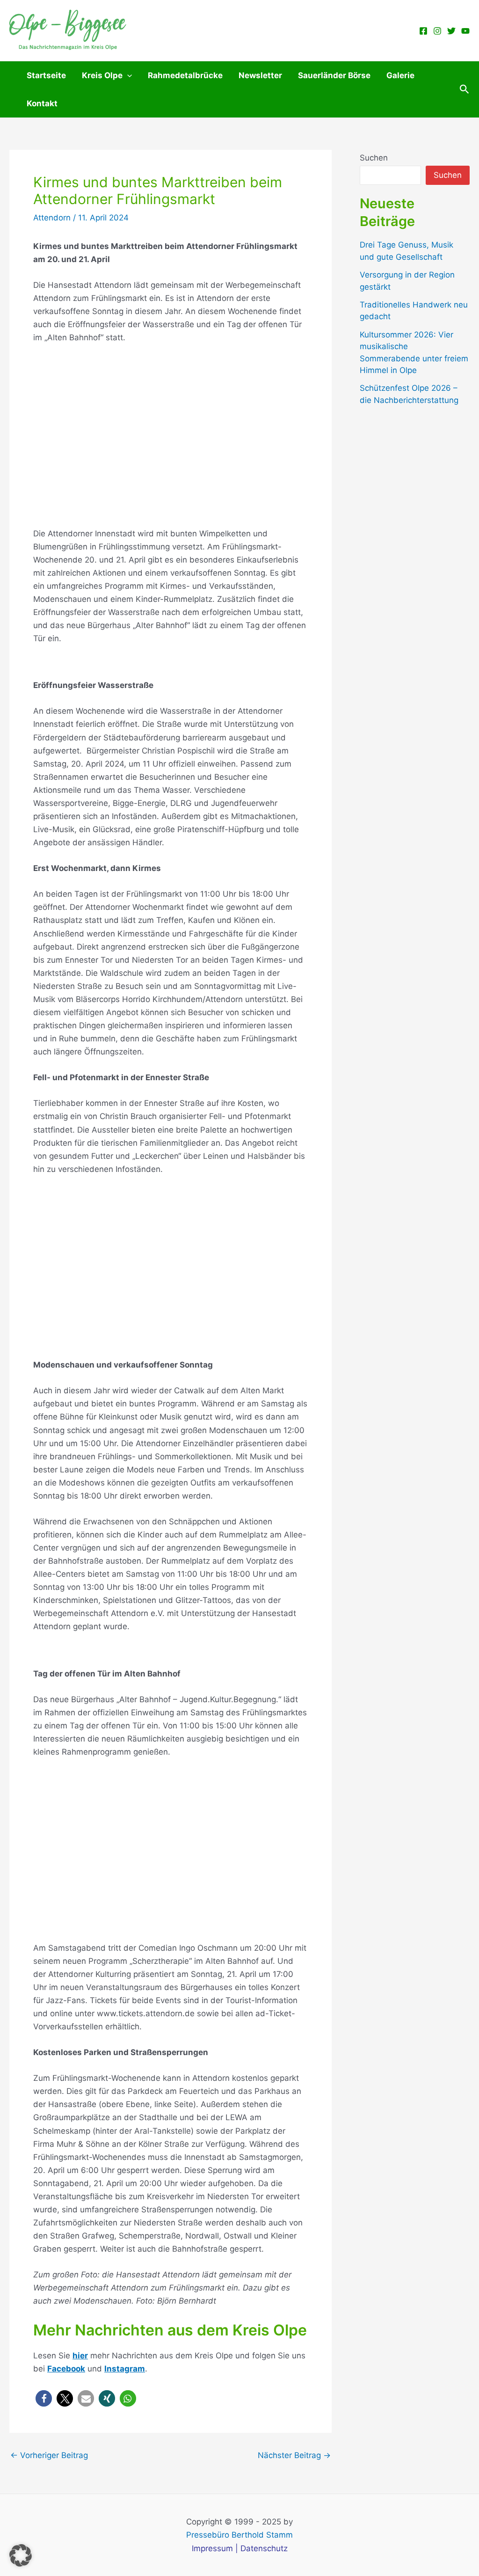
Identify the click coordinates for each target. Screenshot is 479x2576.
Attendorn (52, 218)
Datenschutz (264, 2548)
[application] (127, 75)
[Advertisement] (171, 435)
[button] (464, 89)
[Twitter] (451, 31)
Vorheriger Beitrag (49, 2455)
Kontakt (42, 103)
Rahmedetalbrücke (185, 75)
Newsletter (260, 75)
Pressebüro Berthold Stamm (239, 2535)
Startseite (46, 75)
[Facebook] (423, 31)
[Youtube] (465, 31)
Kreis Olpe (102, 75)
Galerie (400, 75)
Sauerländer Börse (334, 75)
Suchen (374, 158)
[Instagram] (437, 31)
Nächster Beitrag (294, 2455)
